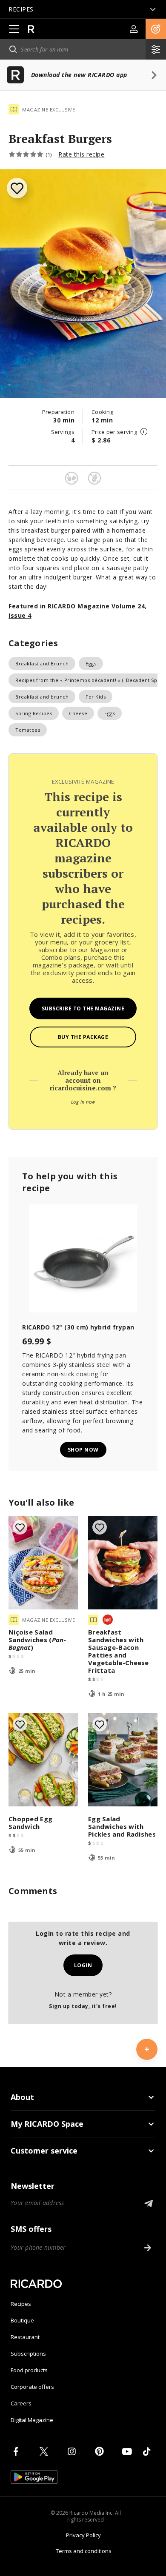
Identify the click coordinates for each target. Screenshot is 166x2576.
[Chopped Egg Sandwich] (43, 1760)
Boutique (22, 2320)
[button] (156, 29)
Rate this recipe (81, 154)
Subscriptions (28, 2353)
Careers (21, 2403)
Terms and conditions (84, 2551)
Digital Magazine (32, 2420)
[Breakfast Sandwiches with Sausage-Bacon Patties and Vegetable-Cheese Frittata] (123, 1563)
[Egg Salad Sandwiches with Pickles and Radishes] (123, 1760)
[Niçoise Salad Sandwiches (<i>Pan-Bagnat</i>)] (43, 1563)
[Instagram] (73, 2451)
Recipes (21, 2304)
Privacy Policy (83, 2535)
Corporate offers (32, 2387)
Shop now (83, 1450)
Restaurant (25, 2337)
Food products (29, 2370)
